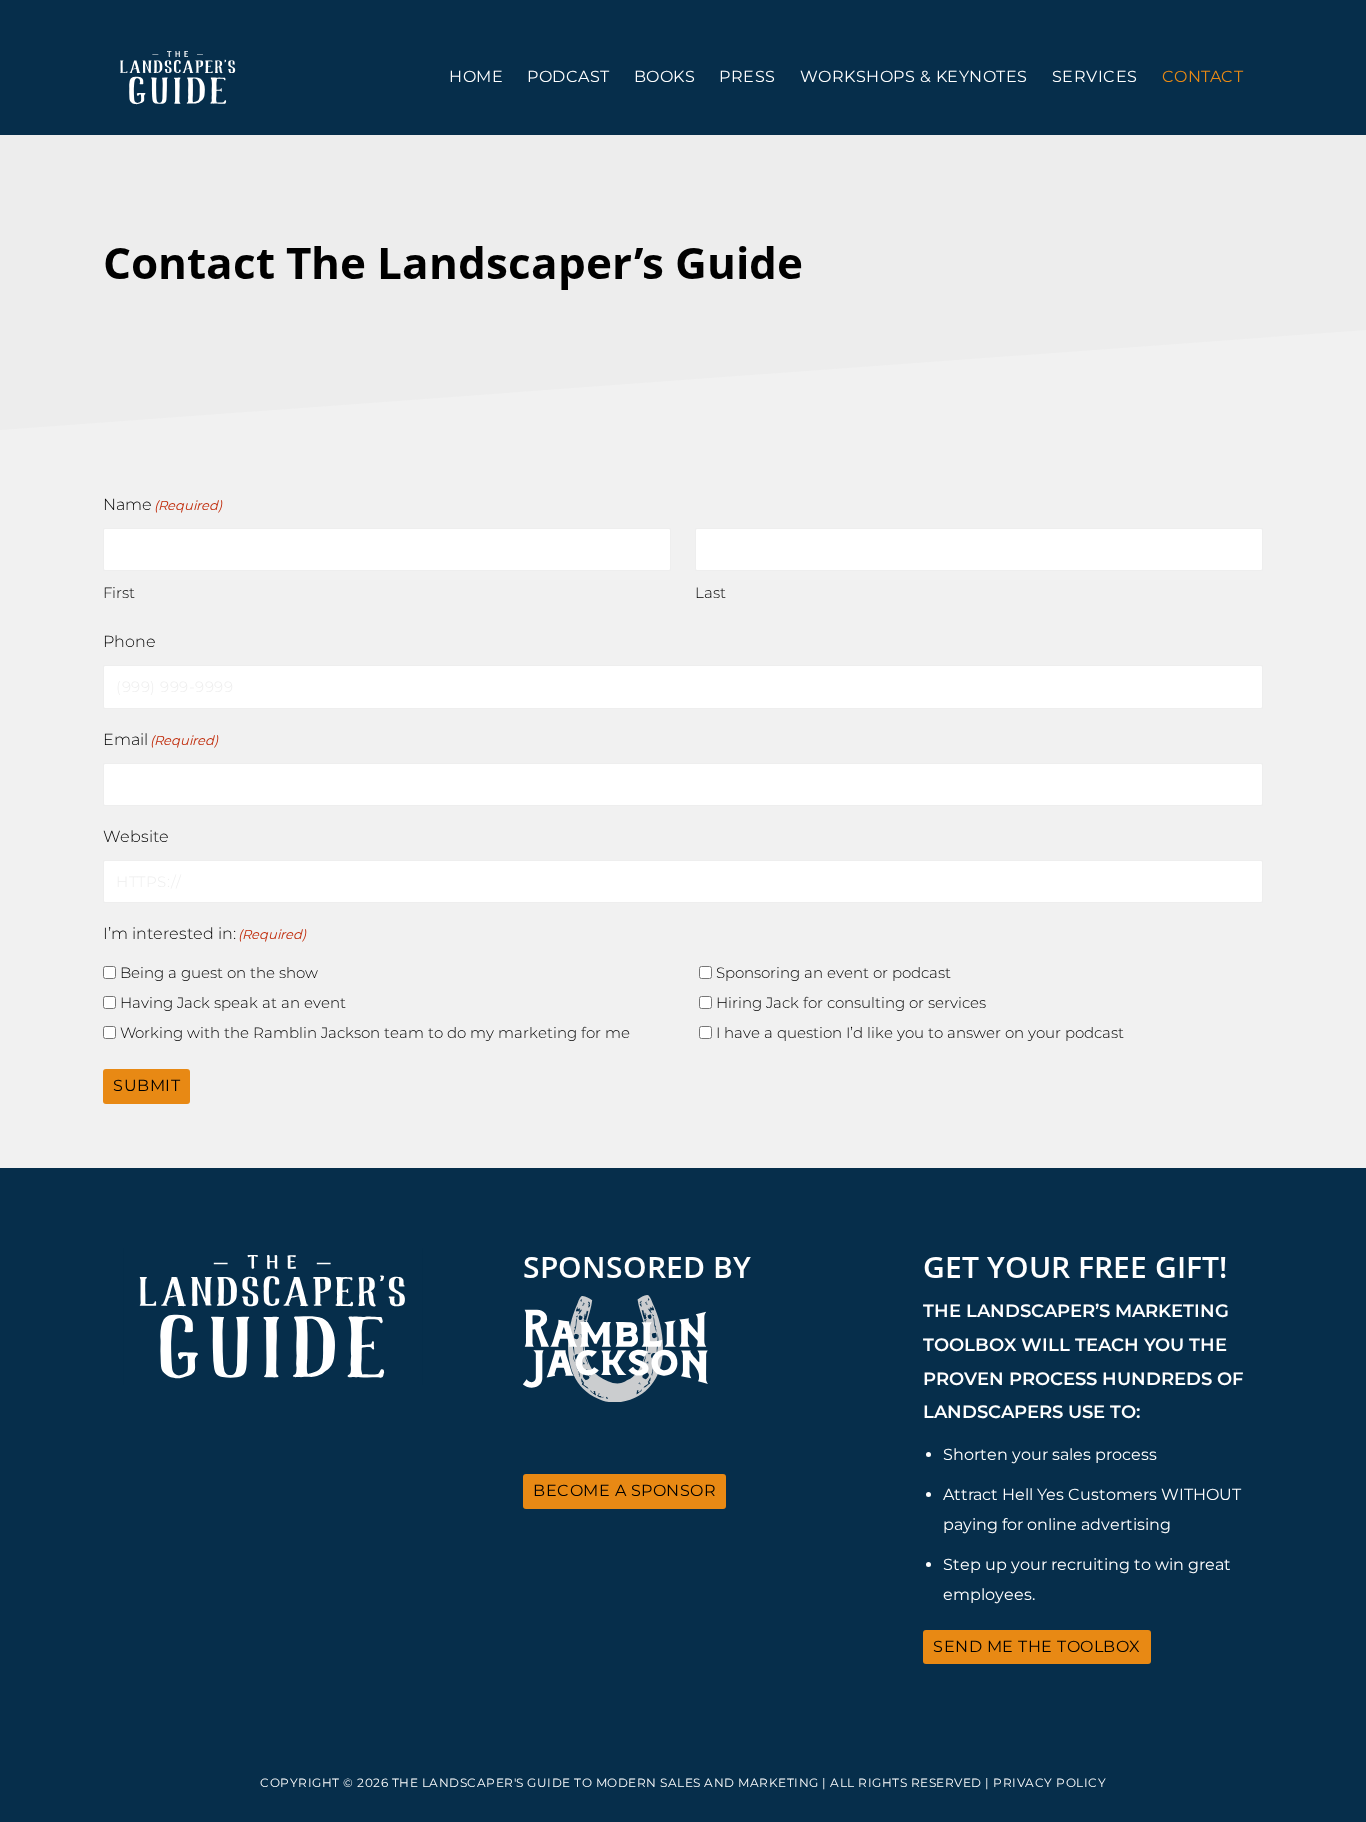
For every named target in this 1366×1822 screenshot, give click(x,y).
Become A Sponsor (624, 1490)
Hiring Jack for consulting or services (851, 1002)
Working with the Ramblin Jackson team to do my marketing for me (375, 1032)
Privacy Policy (1049, 1782)
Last (710, 592)
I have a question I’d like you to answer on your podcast (920, 1032)
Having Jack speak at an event (233, 1002)
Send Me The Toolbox (1037, 1646)
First (119, 592)
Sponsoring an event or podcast (833, 972)
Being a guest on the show (219, 972)
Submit (146, 1085)
